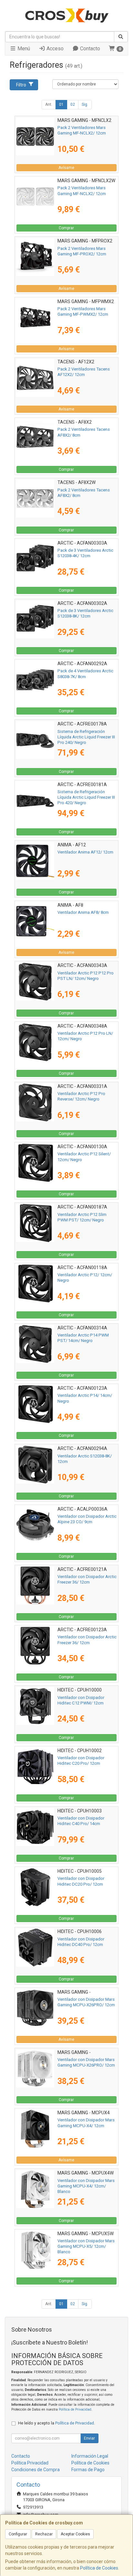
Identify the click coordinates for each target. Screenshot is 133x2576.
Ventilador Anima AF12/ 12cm (85, 852)
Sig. (85, 104)
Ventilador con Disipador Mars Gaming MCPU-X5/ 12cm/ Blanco (86, 2246)
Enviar (89, 2438)
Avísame (66, 168)
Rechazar (44, 2534)
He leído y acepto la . (56, 2423)
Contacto (89, 49)
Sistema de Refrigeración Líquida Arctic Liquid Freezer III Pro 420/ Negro (86, 797)
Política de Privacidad (75, 2409)
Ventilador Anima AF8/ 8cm (83, 912)
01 (61, 104)
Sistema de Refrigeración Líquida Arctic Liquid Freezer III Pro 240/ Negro (86, 737)
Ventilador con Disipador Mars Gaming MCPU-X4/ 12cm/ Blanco (86, 2186)
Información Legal (90, 2456)
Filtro (21, 85)
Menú (23, 49)
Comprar (66, 228)
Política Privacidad (30, 2463)
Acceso (54, 49)
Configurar (18, 2534)
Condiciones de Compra (36, 2470)
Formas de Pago (88, 2470)
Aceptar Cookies (75, 2534)
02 (73, 104)
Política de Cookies (99, 2568)
